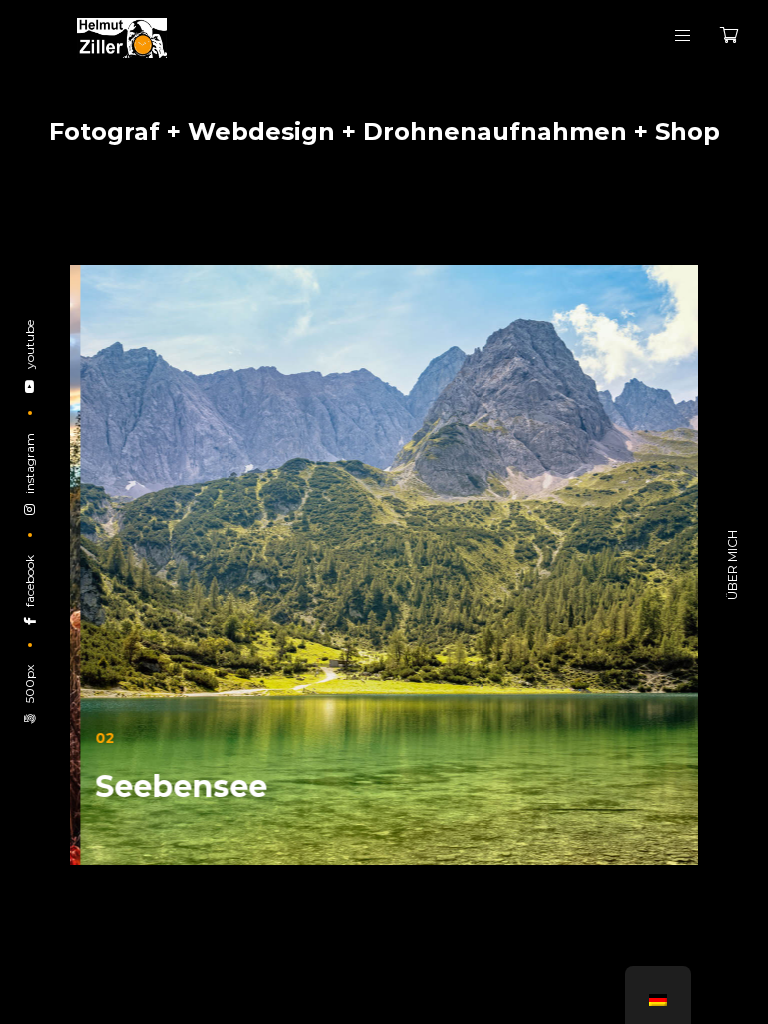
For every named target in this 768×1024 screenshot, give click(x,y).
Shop (687, 131)
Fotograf (104, 131)
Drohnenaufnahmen (495, 131)
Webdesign (261, 131)
